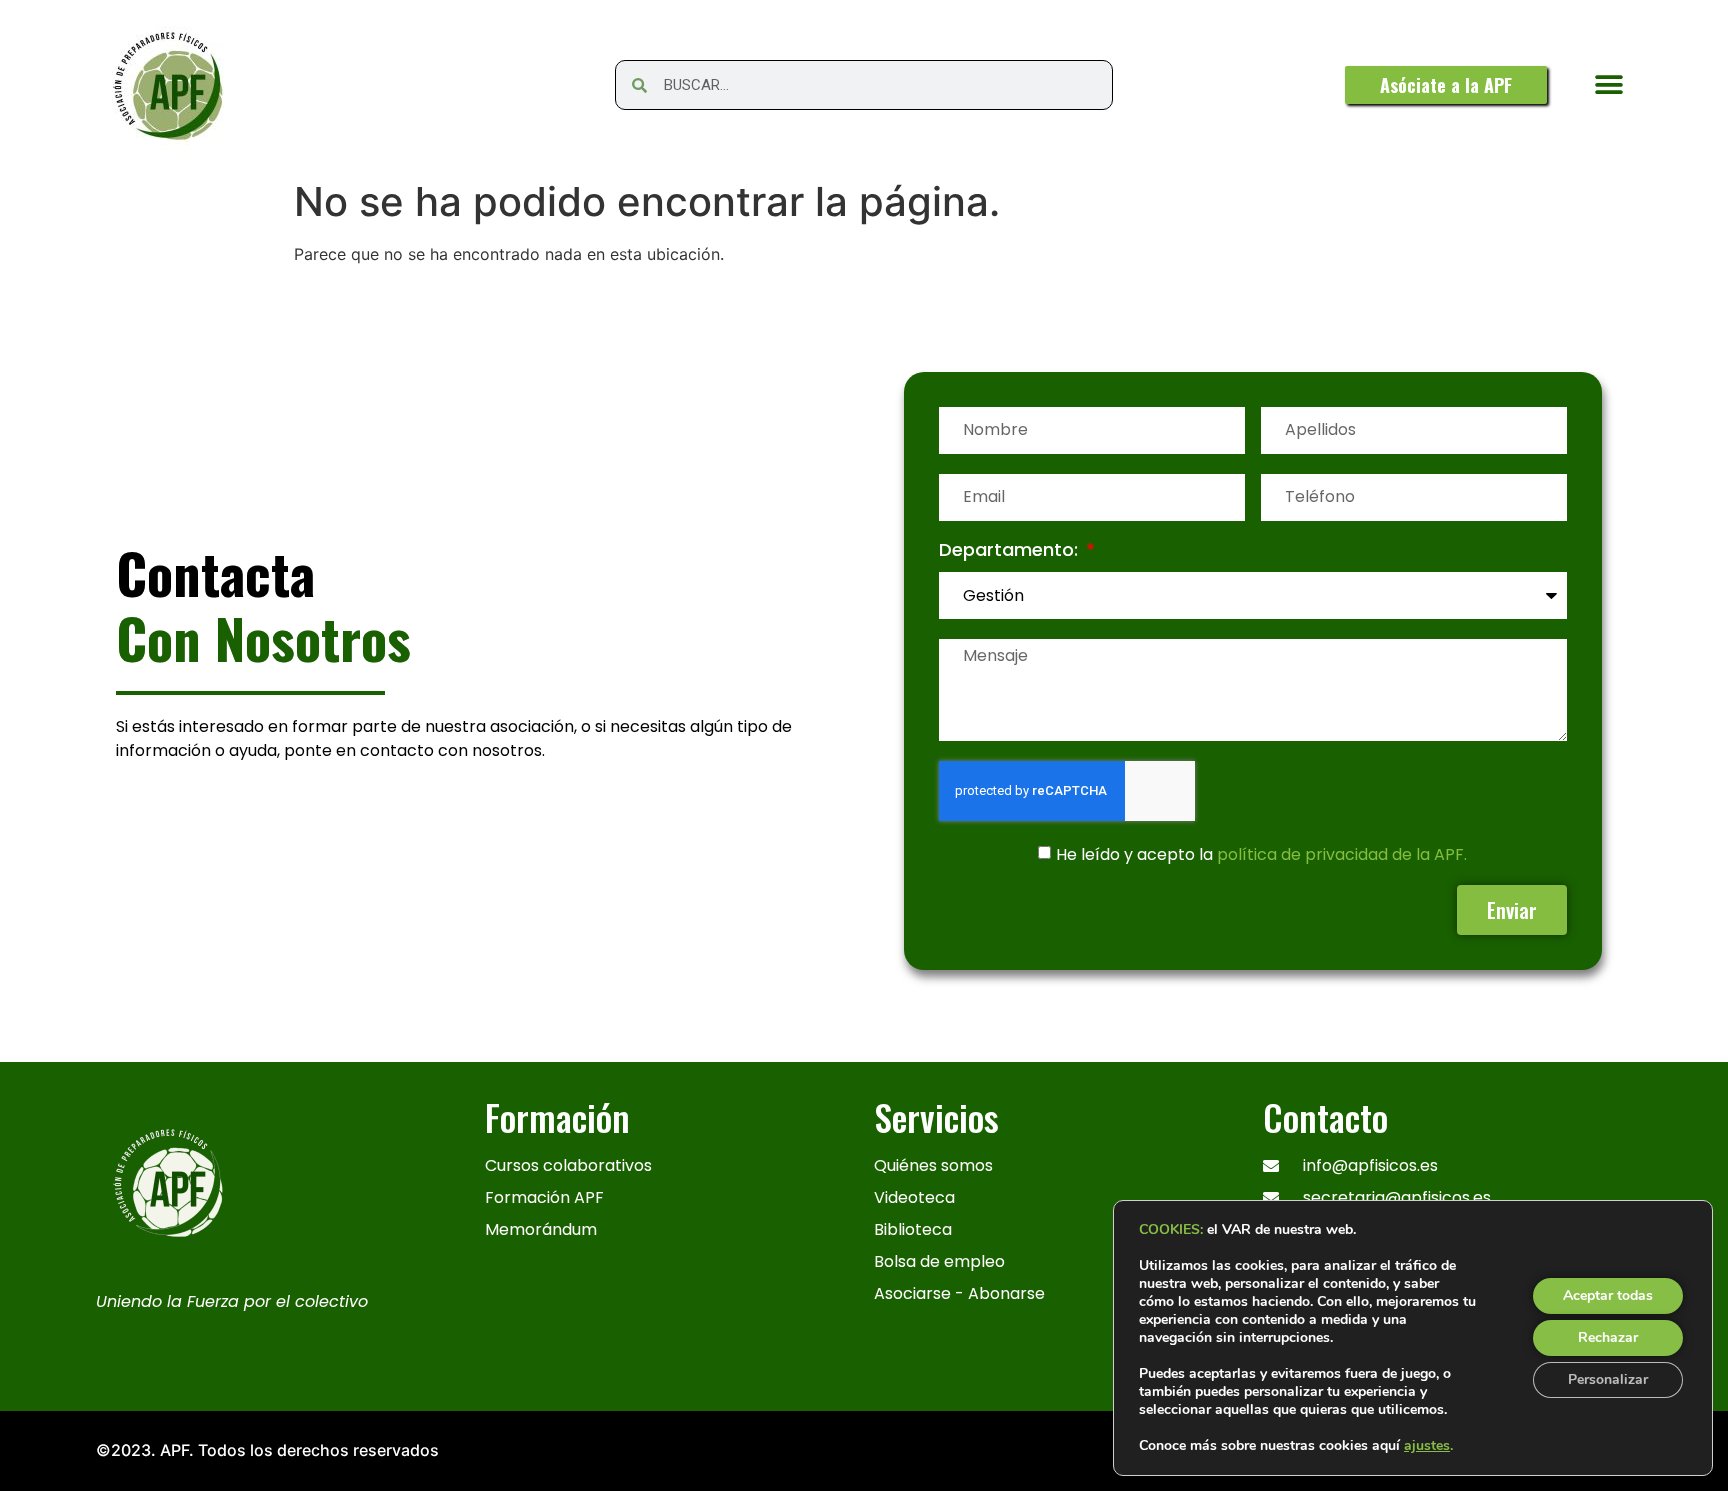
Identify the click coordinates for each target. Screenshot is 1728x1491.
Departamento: (1011, 551)
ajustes (1427, 1446)
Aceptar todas (1608, 1295)
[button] (1609, 85)
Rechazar (1608, 1337)
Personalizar (1608, 1379)
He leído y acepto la (1261, 853)
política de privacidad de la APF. (1342, 853)
